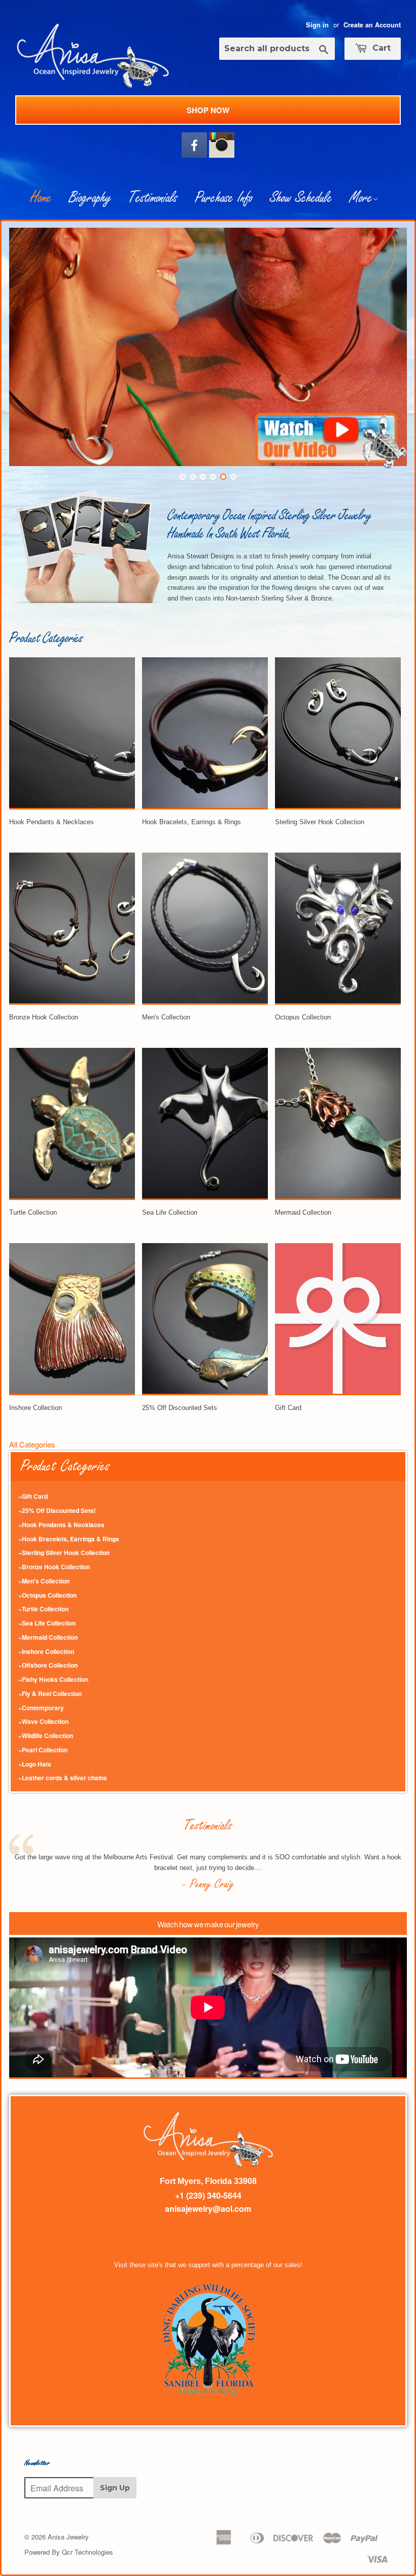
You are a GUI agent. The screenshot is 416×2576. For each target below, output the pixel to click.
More (361, 198)
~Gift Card (33, 1496)
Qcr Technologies (88, 2552)
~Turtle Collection (43, 1609)
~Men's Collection (44, 1581)
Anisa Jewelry (68, 2537)
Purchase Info (224, 198)
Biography (90, 198)
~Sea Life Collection (47, 1623)
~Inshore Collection (46, 1651)
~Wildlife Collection (46, 1736)
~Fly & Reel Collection (50, 1693)
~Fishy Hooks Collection (53, 1679)
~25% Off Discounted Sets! (57, 1510)
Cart (380, 48)
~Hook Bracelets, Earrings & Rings (69, 1539)
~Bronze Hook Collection (54, 1567)
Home (41, 198)
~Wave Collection (43, 1721)
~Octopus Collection (47, 1595)
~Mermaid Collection (48, 1637)
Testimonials (153, 198)
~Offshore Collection (48, 1665)
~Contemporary (41, 1708)
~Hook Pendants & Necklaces (61, 1525)
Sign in (317, 25)
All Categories (32, 1444)
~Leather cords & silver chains (63, 1778)
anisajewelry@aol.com (208, 2209)
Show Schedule (301, 198)
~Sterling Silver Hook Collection (64, 1552)
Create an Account (372, 25)
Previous (26, 344)
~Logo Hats (35, 1764)
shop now (208, 110)
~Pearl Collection (43, 1750)
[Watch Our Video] (331, 465)
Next (390, 344)
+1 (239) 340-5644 (208, 2195)
